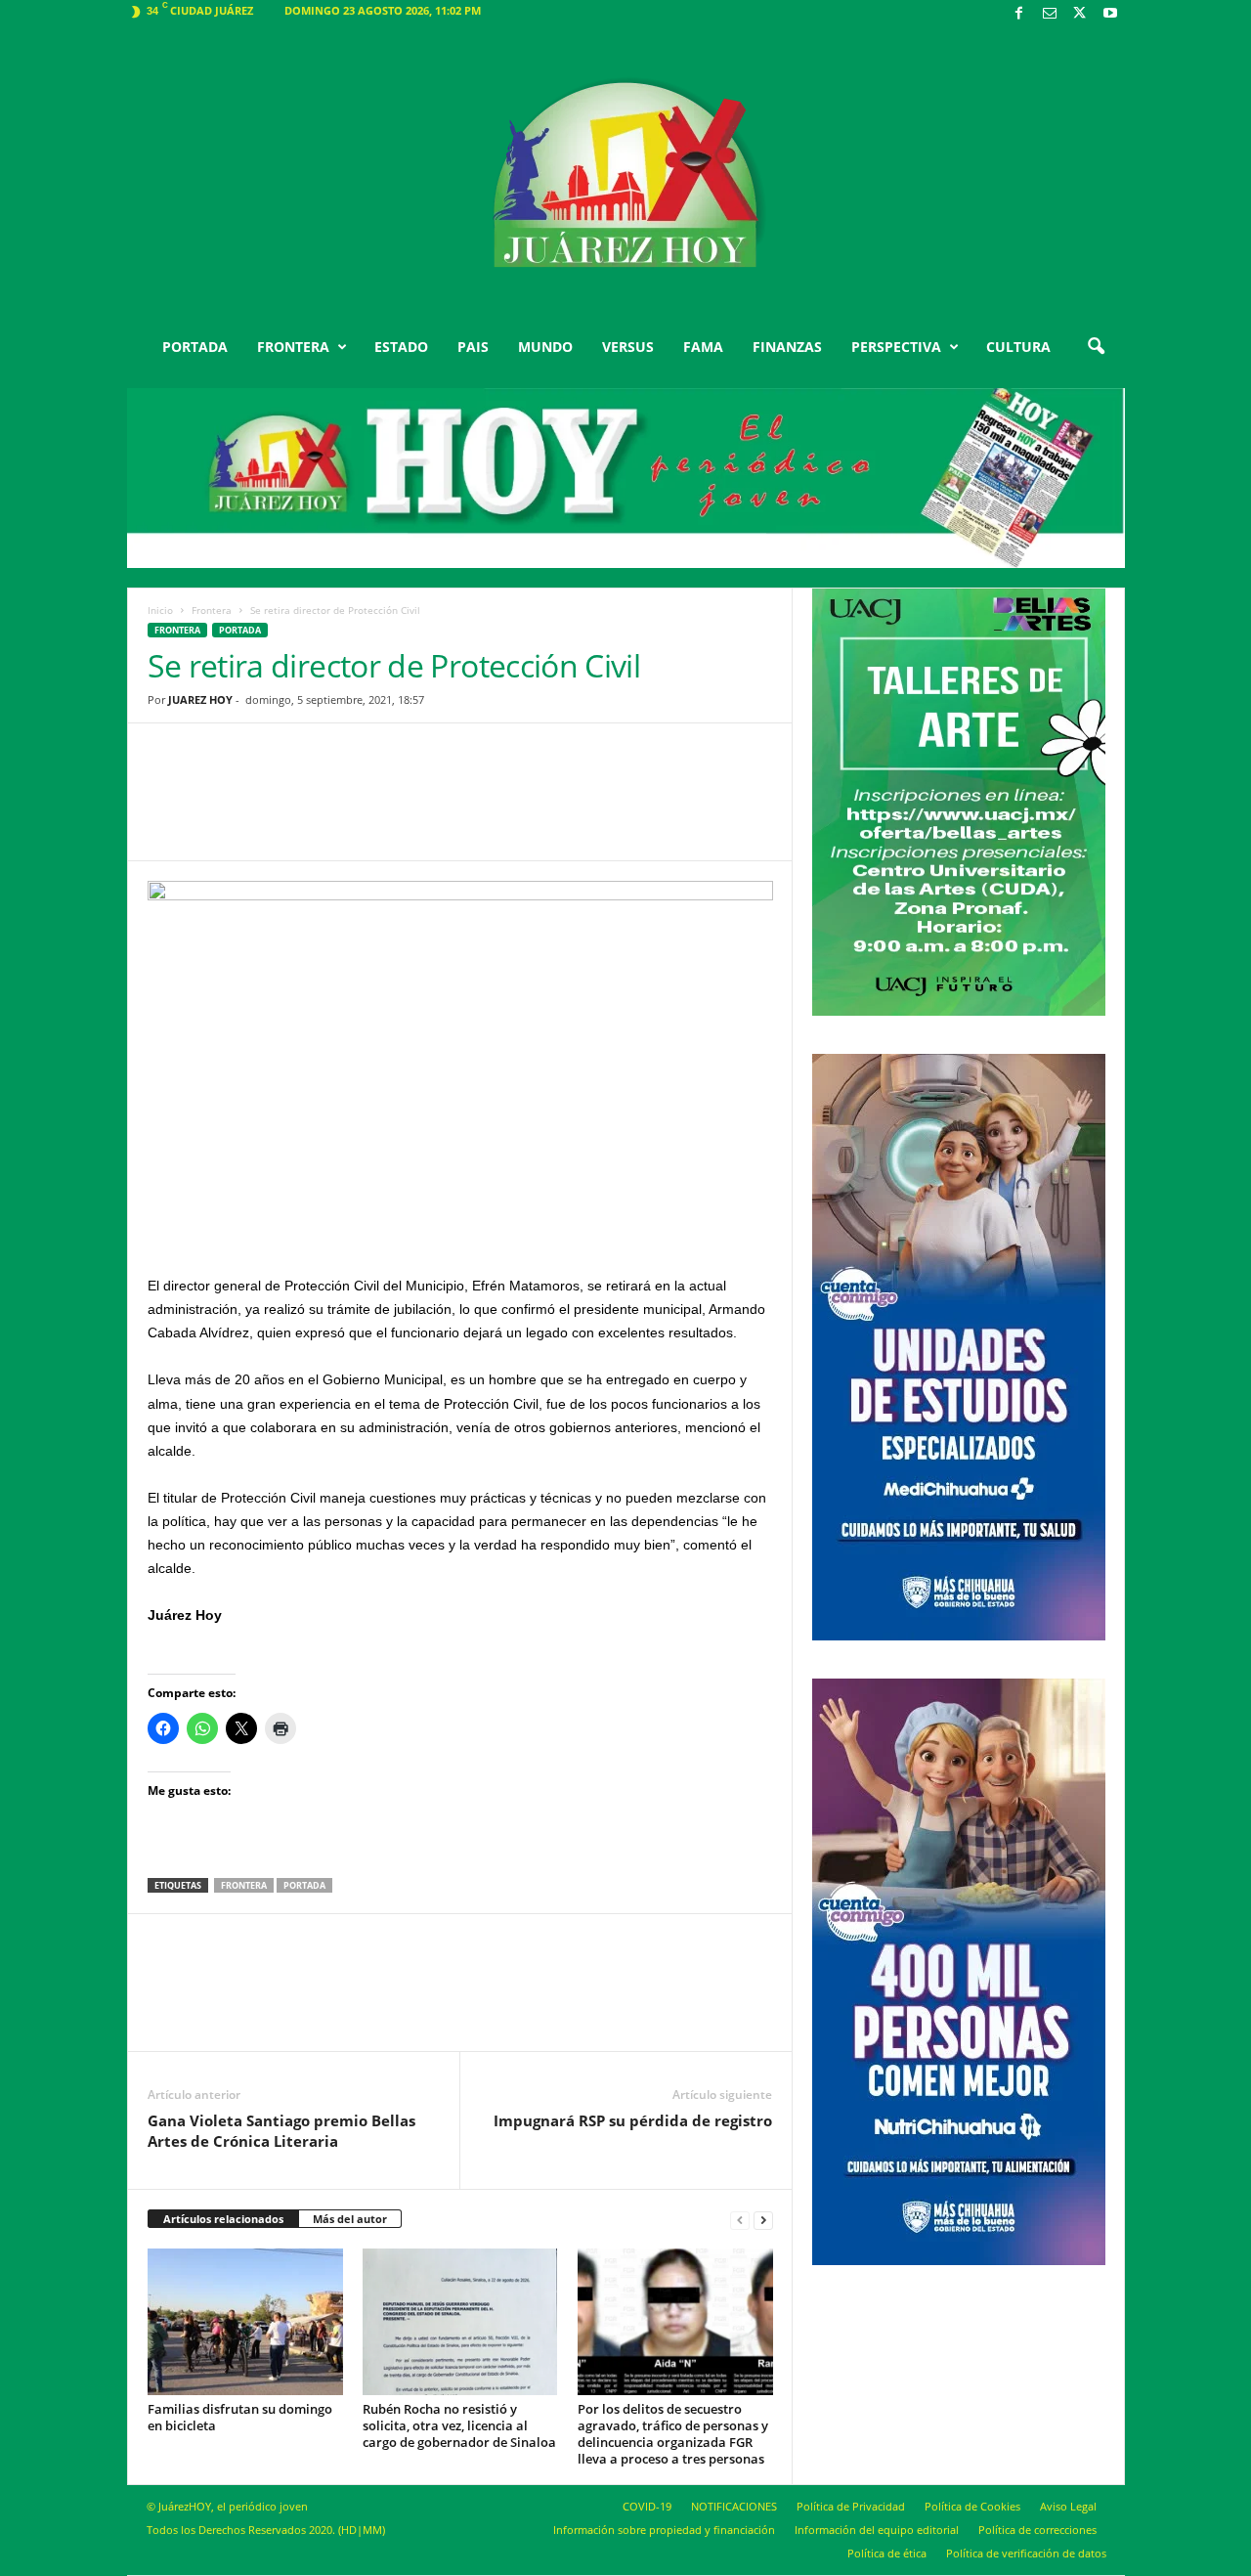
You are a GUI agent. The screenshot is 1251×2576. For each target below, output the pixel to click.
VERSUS (628, 347)
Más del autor (350, 2219)
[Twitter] (1080, 14)
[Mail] (1050, 14)
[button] (1096, 347)
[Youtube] (1110, 14)
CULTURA (1018, 347)
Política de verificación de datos (1026, 2553)
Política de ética (887, 2553)
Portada (304, 1885)
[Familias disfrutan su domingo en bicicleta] (245, 2322)
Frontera (212, 610)
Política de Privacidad (851, 2506)
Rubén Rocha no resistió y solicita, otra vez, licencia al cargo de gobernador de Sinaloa (459, 2425)
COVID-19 (647, 2506)
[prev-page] (740, 2220)
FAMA (703, 347)
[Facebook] (1019, 14)
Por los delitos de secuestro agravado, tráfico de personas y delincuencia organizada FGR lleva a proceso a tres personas (673, 2434)
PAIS (473, 347)
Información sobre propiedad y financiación (664, 2530)
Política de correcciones (1037, 2530)
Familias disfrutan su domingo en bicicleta (240, 2417)
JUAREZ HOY (200, 699)
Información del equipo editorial (877, 2530)
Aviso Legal (1068, 2506)
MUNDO (545, 347)
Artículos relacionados (223, 2219)
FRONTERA (293, 347)
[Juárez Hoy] (626, 175)
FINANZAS (787, 347)
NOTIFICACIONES (734, 2506)
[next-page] (763, 2220)
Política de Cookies (972, 2506)
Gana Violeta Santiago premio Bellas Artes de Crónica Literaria (281, 2131)
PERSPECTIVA (896, 347)
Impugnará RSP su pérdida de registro (633, 2120)
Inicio (160, 610)
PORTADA (195, 347)
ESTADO (401, 347)
